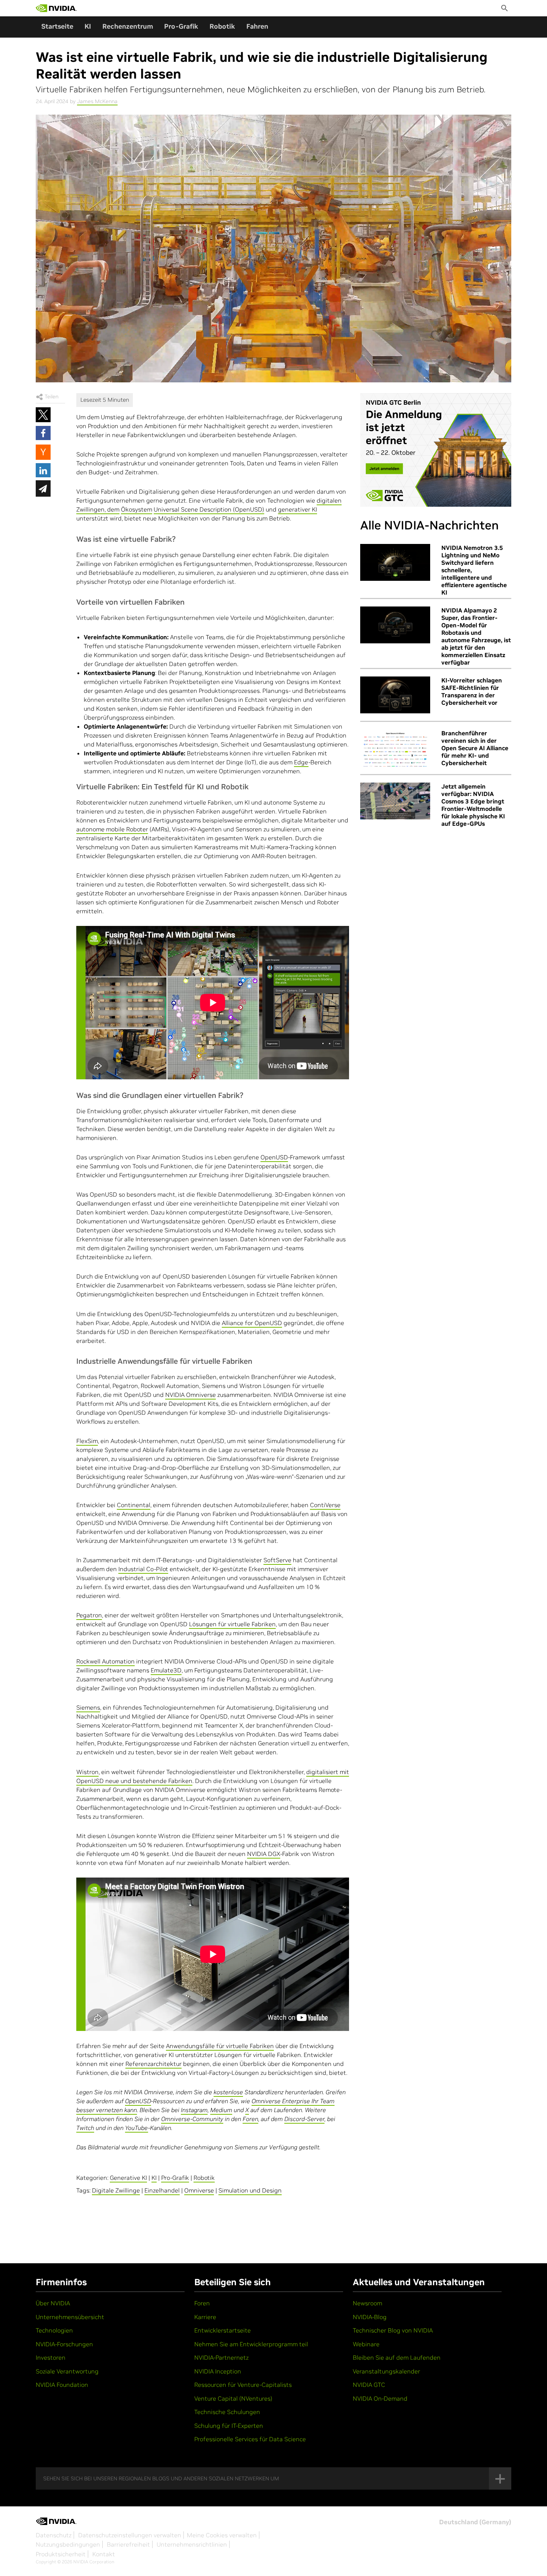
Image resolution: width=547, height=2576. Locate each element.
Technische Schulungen (227, 2412)
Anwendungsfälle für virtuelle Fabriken (220, 2046)
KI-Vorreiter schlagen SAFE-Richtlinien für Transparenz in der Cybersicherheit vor (472, 691)
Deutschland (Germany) (475, 2522)
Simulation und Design (250, 2190)
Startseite (57, 26)
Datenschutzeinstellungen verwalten (130, 2535)
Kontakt (104, 2554)
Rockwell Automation (105, 1661)
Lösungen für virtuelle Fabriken (232, 1624)
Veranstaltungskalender (386, 2371)
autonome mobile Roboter (112, 829)
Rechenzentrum (128, 26)
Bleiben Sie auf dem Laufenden (397, 2357)
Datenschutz (54, 2535)
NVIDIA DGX (264, 1854)
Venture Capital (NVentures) (233, 2398)
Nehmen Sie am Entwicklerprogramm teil (251, 2344)
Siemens (88, 1707)
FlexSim (87, 1441)
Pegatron (89, 1615)
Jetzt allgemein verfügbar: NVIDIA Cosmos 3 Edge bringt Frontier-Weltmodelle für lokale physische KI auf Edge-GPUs (473, 805)
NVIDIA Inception (218, 2371)
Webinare (366, 2344)
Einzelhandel (162, 2190)
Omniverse (199, 2190)
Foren (202, 2303)
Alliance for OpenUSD (252, 1323)
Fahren (257, 26)
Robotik (222, 26)
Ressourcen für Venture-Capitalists (243, 2385)
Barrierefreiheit (128, 2544)
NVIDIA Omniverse (191, 1395)
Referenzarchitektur (153, 2064)
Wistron (87, 1772)
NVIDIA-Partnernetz (221, 2357)
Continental (134, 1505)
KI (88, 26)
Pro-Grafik (181, 26)
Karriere (205, 2317)
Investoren (51, 2357)
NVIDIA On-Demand (380, 2398)
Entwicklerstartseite (223, 2330)
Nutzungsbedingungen (68, 2544)
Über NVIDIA (53, 2303)
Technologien (54, 2330)
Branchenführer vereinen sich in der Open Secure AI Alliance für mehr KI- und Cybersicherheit (475, 748)
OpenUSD (274, 1157)
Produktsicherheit (61, 2554)
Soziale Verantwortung (67, 2371)
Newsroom (367, 2303)
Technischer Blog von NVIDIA (393, 2330)
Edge (301, 762)
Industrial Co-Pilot (143, 1569)
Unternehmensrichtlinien (192, 2544)
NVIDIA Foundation (62, 2385)
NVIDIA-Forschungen (64, 2344)
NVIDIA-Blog (370, 2317)
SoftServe (277, 1560)
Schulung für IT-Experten (229, 2426)
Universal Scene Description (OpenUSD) (209, 509)
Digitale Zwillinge (116, 2190)
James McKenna (97, 101)
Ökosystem (137, 509)
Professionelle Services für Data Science (250, 2439)
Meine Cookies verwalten (222, 2535)
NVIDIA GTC (369, 2385)
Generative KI (128, 2178)
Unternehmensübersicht (70, 2317)
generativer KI (298, 509)
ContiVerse (325, 1505)
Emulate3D (166, 1670)
